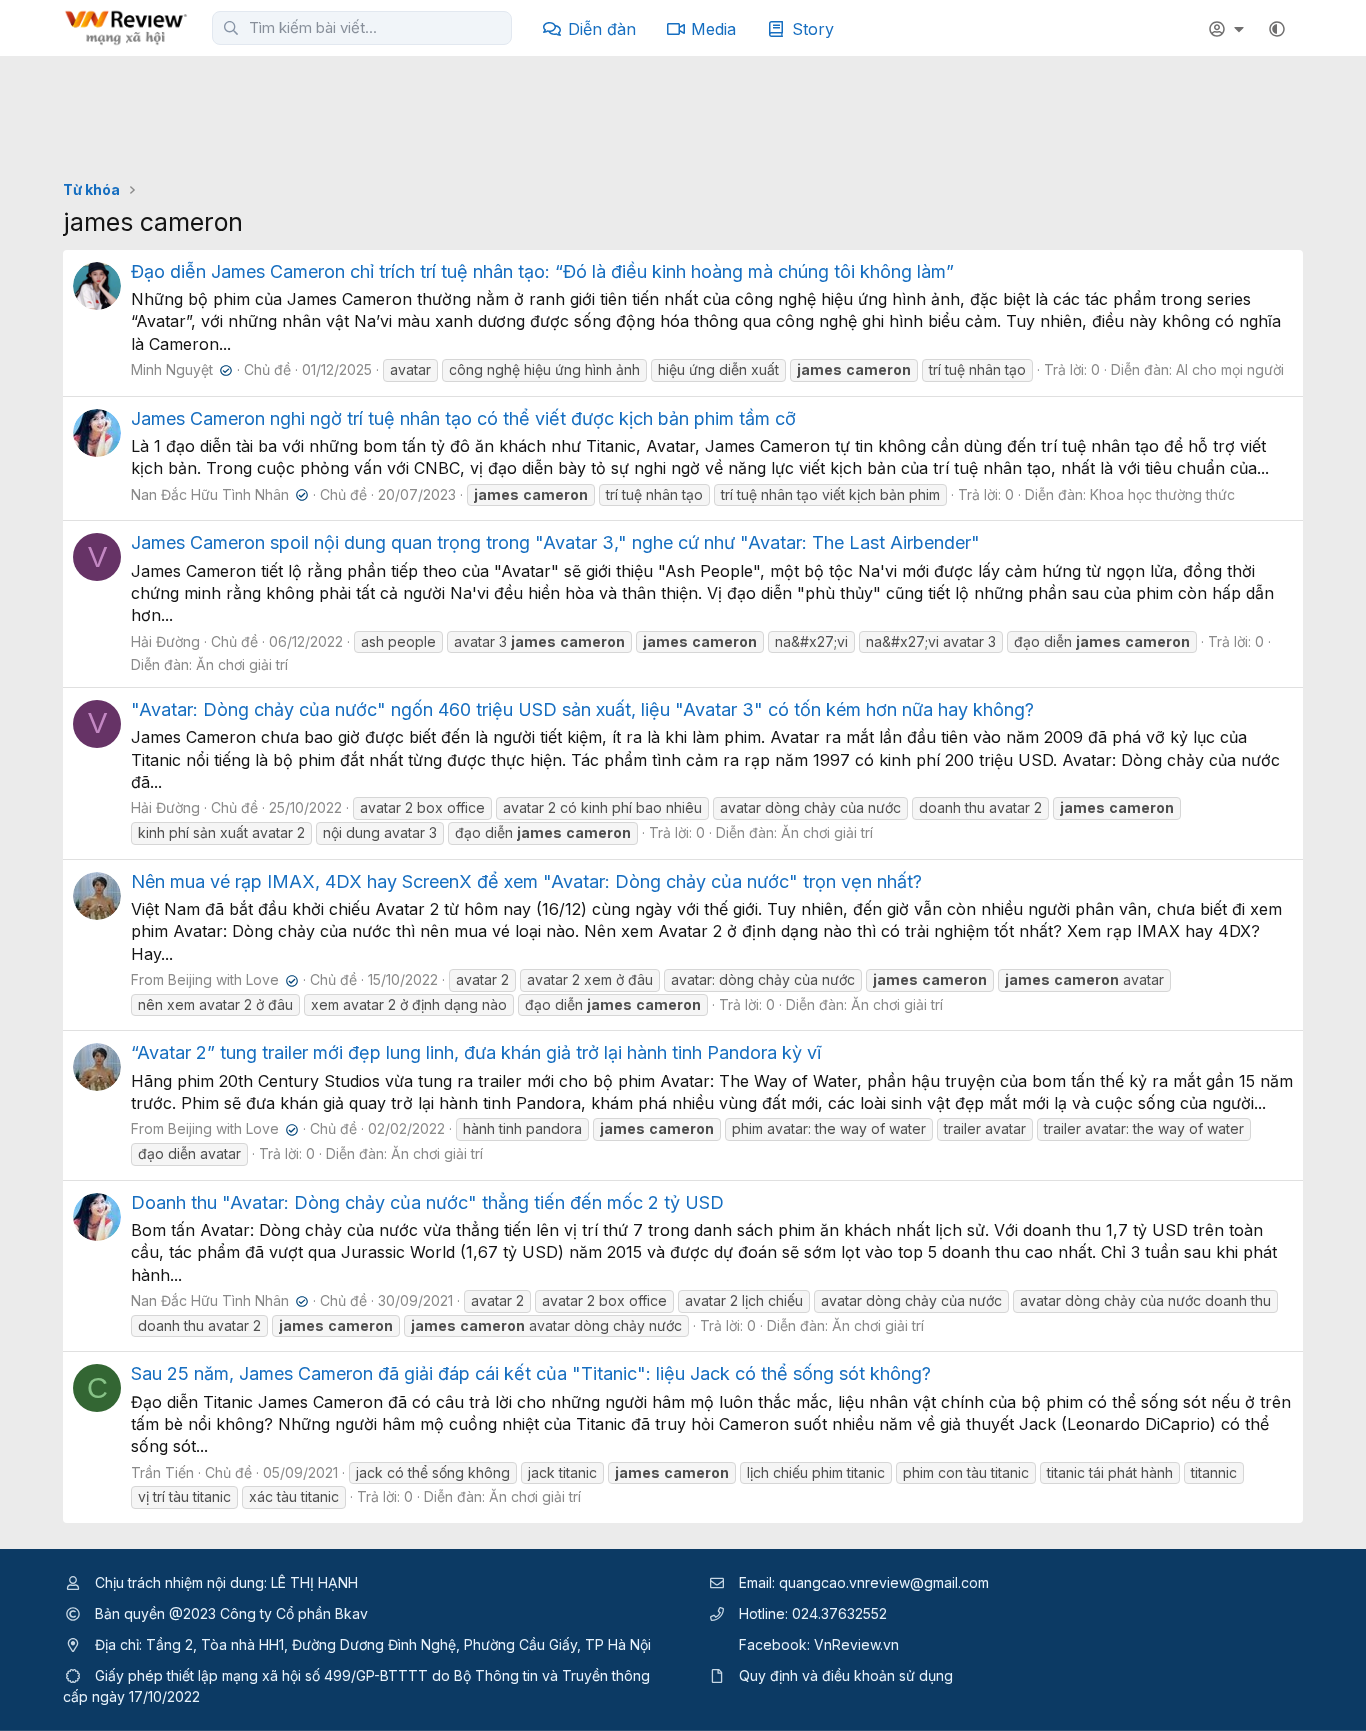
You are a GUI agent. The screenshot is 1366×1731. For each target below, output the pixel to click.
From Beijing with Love (212, 979)
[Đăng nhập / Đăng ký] (1229, 29)
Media (713, 29)
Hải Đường (165, 641)
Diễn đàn (602, 29)
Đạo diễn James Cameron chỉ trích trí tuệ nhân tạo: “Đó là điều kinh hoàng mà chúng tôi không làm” (542, 271)
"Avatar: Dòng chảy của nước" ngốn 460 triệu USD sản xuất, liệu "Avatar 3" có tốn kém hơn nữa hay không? (582, 709)
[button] (1277, 29)
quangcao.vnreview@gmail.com (884, 1582)
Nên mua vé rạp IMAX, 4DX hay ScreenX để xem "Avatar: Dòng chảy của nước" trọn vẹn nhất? (526, 881)
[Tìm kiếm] (231, 28)
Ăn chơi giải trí (242, 664)
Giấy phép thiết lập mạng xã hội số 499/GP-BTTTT (261, 1675)
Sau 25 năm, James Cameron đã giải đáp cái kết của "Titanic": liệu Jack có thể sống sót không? (531, 1373)
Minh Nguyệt (179, 369)
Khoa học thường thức (1162, 494)
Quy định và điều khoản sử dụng (846, 1675)
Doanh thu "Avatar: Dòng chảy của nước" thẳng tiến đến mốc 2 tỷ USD (427, 1202)
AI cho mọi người (1230, 369)
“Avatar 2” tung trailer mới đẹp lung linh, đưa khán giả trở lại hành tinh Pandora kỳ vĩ (476, 1052)
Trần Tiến (162, 1472)
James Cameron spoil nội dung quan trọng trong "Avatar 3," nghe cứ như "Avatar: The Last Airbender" (555, 542)
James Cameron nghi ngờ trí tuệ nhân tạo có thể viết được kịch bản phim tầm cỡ (463, 418)
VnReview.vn (856, 1644)
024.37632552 (839, 1613)
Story (813, 29)
